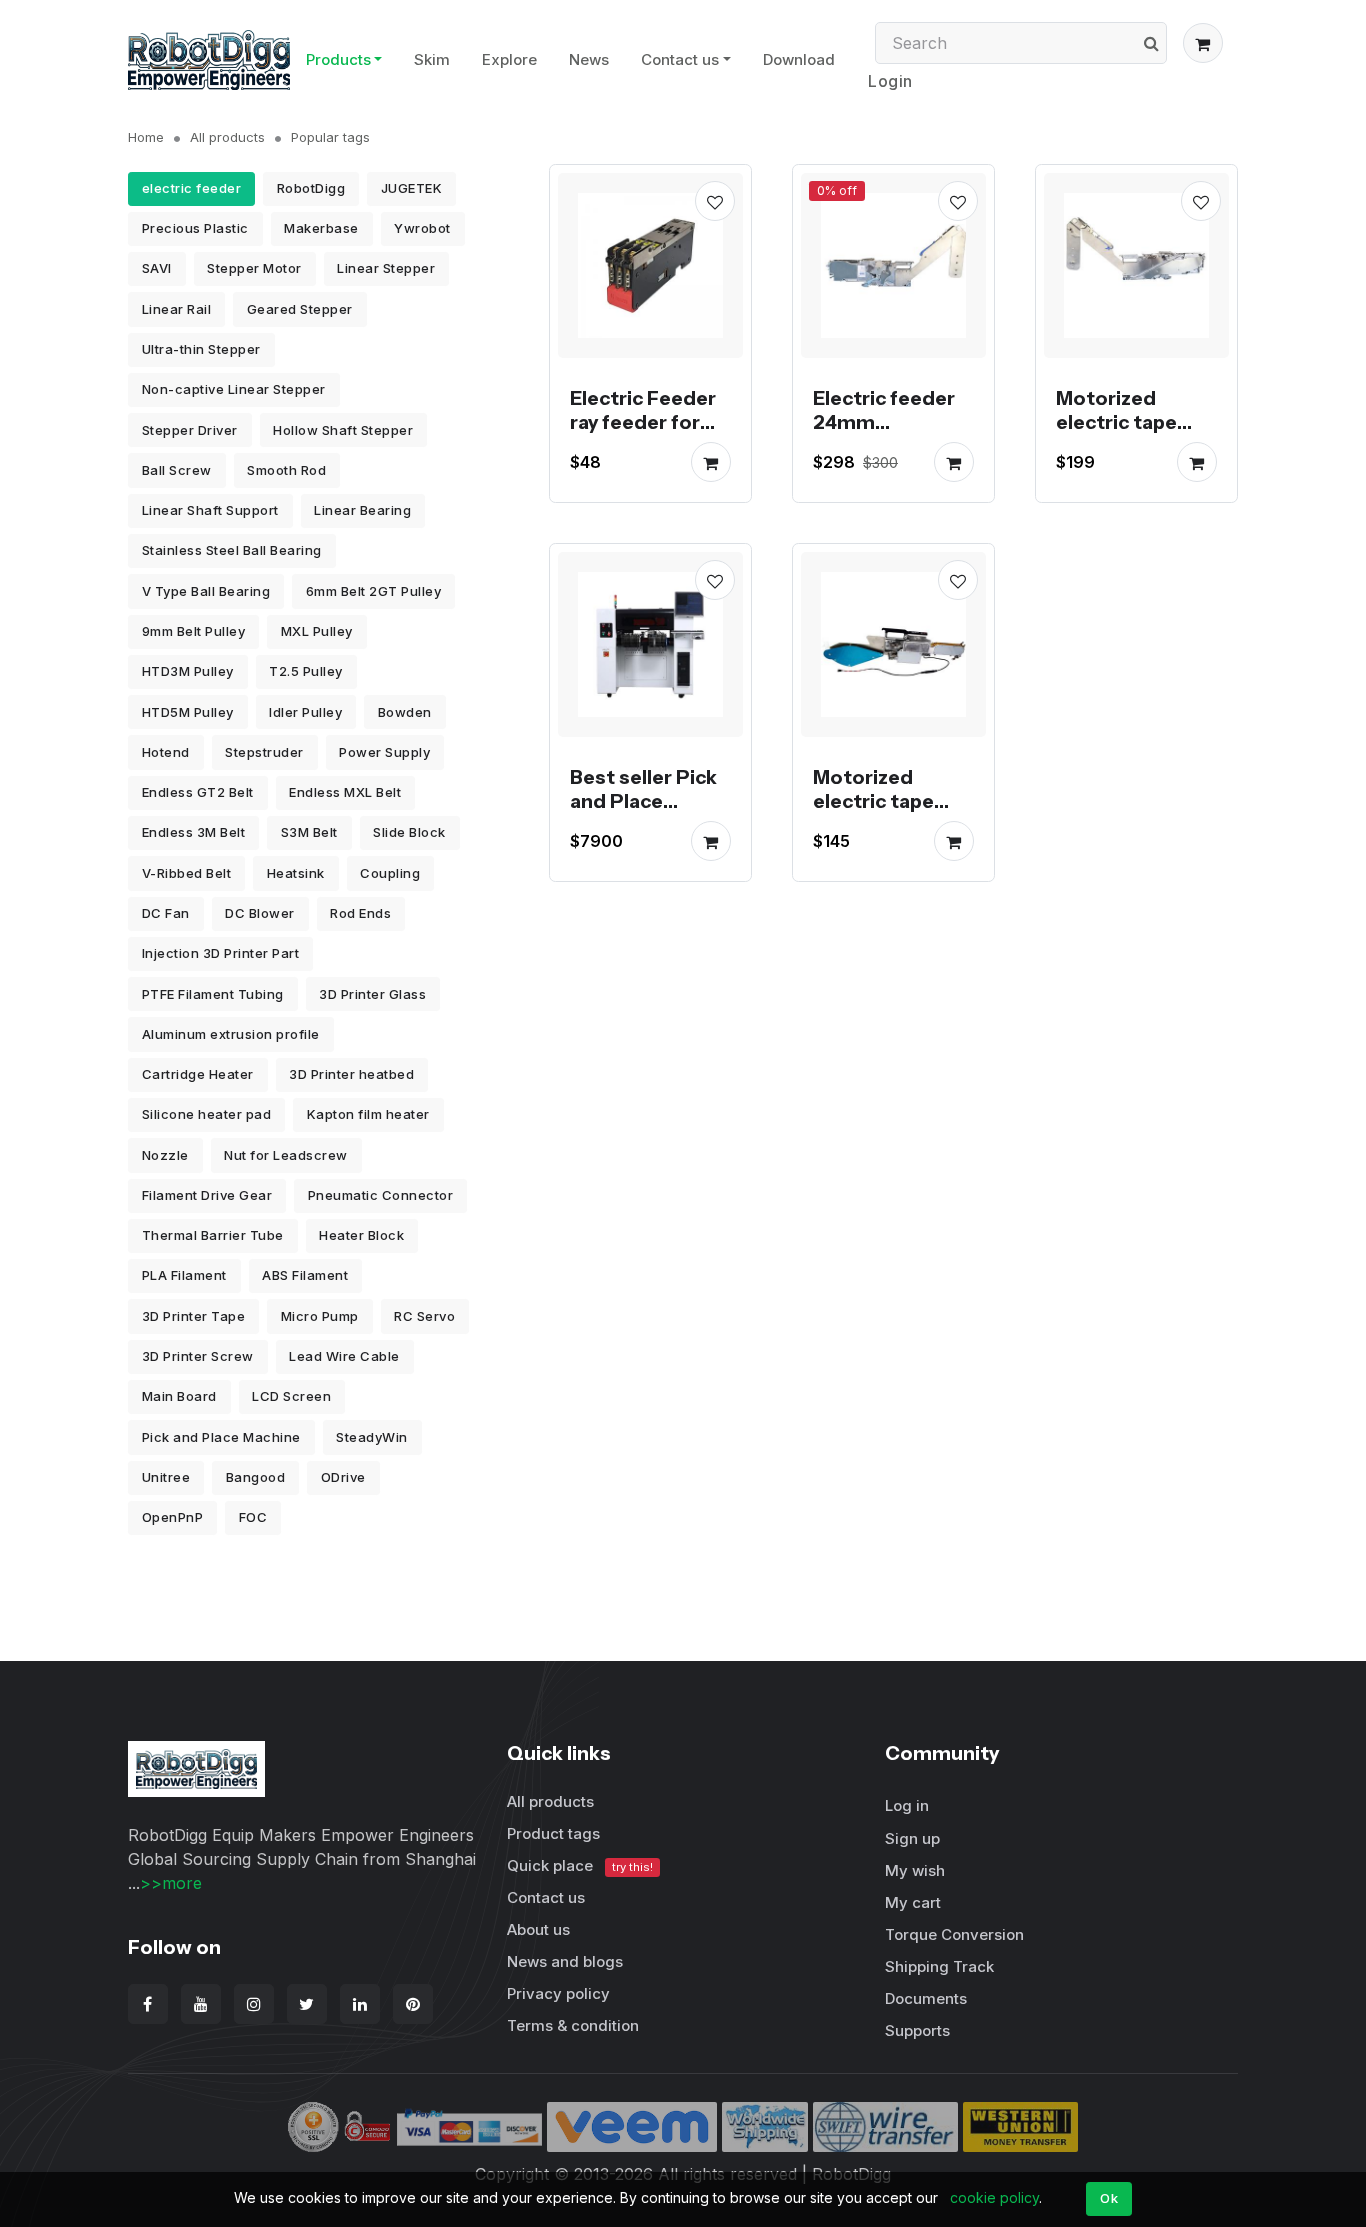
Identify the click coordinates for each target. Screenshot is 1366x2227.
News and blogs (565, 1961)
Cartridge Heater (198, 1074)
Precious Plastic (195, 228)
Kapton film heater (368, 1114)
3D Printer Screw (198, 1356)
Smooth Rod (286, 470)
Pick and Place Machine (221, 1437)
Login (890, 81)
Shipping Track (939, 1966)
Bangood (256, 1477)
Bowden (405, 712)
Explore (509, 59)
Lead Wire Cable (344, 1356)
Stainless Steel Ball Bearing (232, 550)
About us (538, 1929)
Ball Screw (177, 470)
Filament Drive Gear (207, 1195)
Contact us (680, 59)
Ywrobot (422, 228)
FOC (253, 1517)
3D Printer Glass (372, 994)
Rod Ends (360, 913)
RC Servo (424, 1316)
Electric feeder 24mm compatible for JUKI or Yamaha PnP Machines (886, 446)
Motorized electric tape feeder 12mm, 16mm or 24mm (1131, 434)
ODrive (343, 1477)
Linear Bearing (362, 510)
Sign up (912, 1838)
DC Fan (166, 913)
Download (799, 59)
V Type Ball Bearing (206, 591)
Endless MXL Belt (345, 792)
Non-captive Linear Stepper (234, 389)
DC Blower (260, 913)
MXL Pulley (317, 631)
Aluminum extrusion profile (231, 1034)
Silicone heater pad (207, 1114)
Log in (907, 1805)
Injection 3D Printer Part (221, 953)
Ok (1109, 2198)
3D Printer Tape (194, 1316)
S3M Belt (309, 832)
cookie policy (994, 2197)
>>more (171, 1883)
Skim (432, 59)
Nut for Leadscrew (286, 1155)
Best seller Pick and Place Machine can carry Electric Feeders (643, 825)
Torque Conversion (954, 1934)
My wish (915, 1870)
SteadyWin (372, 1437)
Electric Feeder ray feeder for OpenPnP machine (643, 434)
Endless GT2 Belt (198, 792)
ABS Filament (305, 1275)
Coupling (390, 873)
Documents (926, 1998)
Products (338, 59)
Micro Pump (320, 1316)
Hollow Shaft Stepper (343, 430)
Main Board (179, 1396)
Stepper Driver (190, 430)
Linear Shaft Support (210, 510)
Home (146, 137)
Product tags (553, 1833)
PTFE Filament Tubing (213, 994)
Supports (917, 2030)
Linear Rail (177, 309)
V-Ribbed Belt (187, 873)
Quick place (580, 1865)
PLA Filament (184, 1275)
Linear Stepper (386, 268)
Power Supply (384, 752)
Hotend (166, 752)
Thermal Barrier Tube (213, 1235)
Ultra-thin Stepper (201, 349)
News (589, 59)
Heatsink (296, 873)
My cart (913, 1902)
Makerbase (321, 228)
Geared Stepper (300, 309)
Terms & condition (573, 2025)
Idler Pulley (305, 712)
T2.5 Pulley (306, 671)
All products (227, 137)
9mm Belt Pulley (194, 631)
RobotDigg (311, 188)
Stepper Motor (254, 268)
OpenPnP (173, 1517)
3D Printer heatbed (351, 1074)
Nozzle (165, 1155)
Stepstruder (264, 752)
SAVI (157, 268)
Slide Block (409, 832)
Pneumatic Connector (381, 1195)
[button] (1203, 43)
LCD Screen (291, 1396)
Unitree (166, 1477)
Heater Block (361, 1235)
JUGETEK (412, 188)
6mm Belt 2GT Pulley (374, 591)
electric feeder (192, 188)
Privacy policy (558, 1993)
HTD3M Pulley (188, 671)
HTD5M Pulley (188, 712)
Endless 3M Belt (194, 832)
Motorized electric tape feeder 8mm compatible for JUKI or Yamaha (886, 825)
